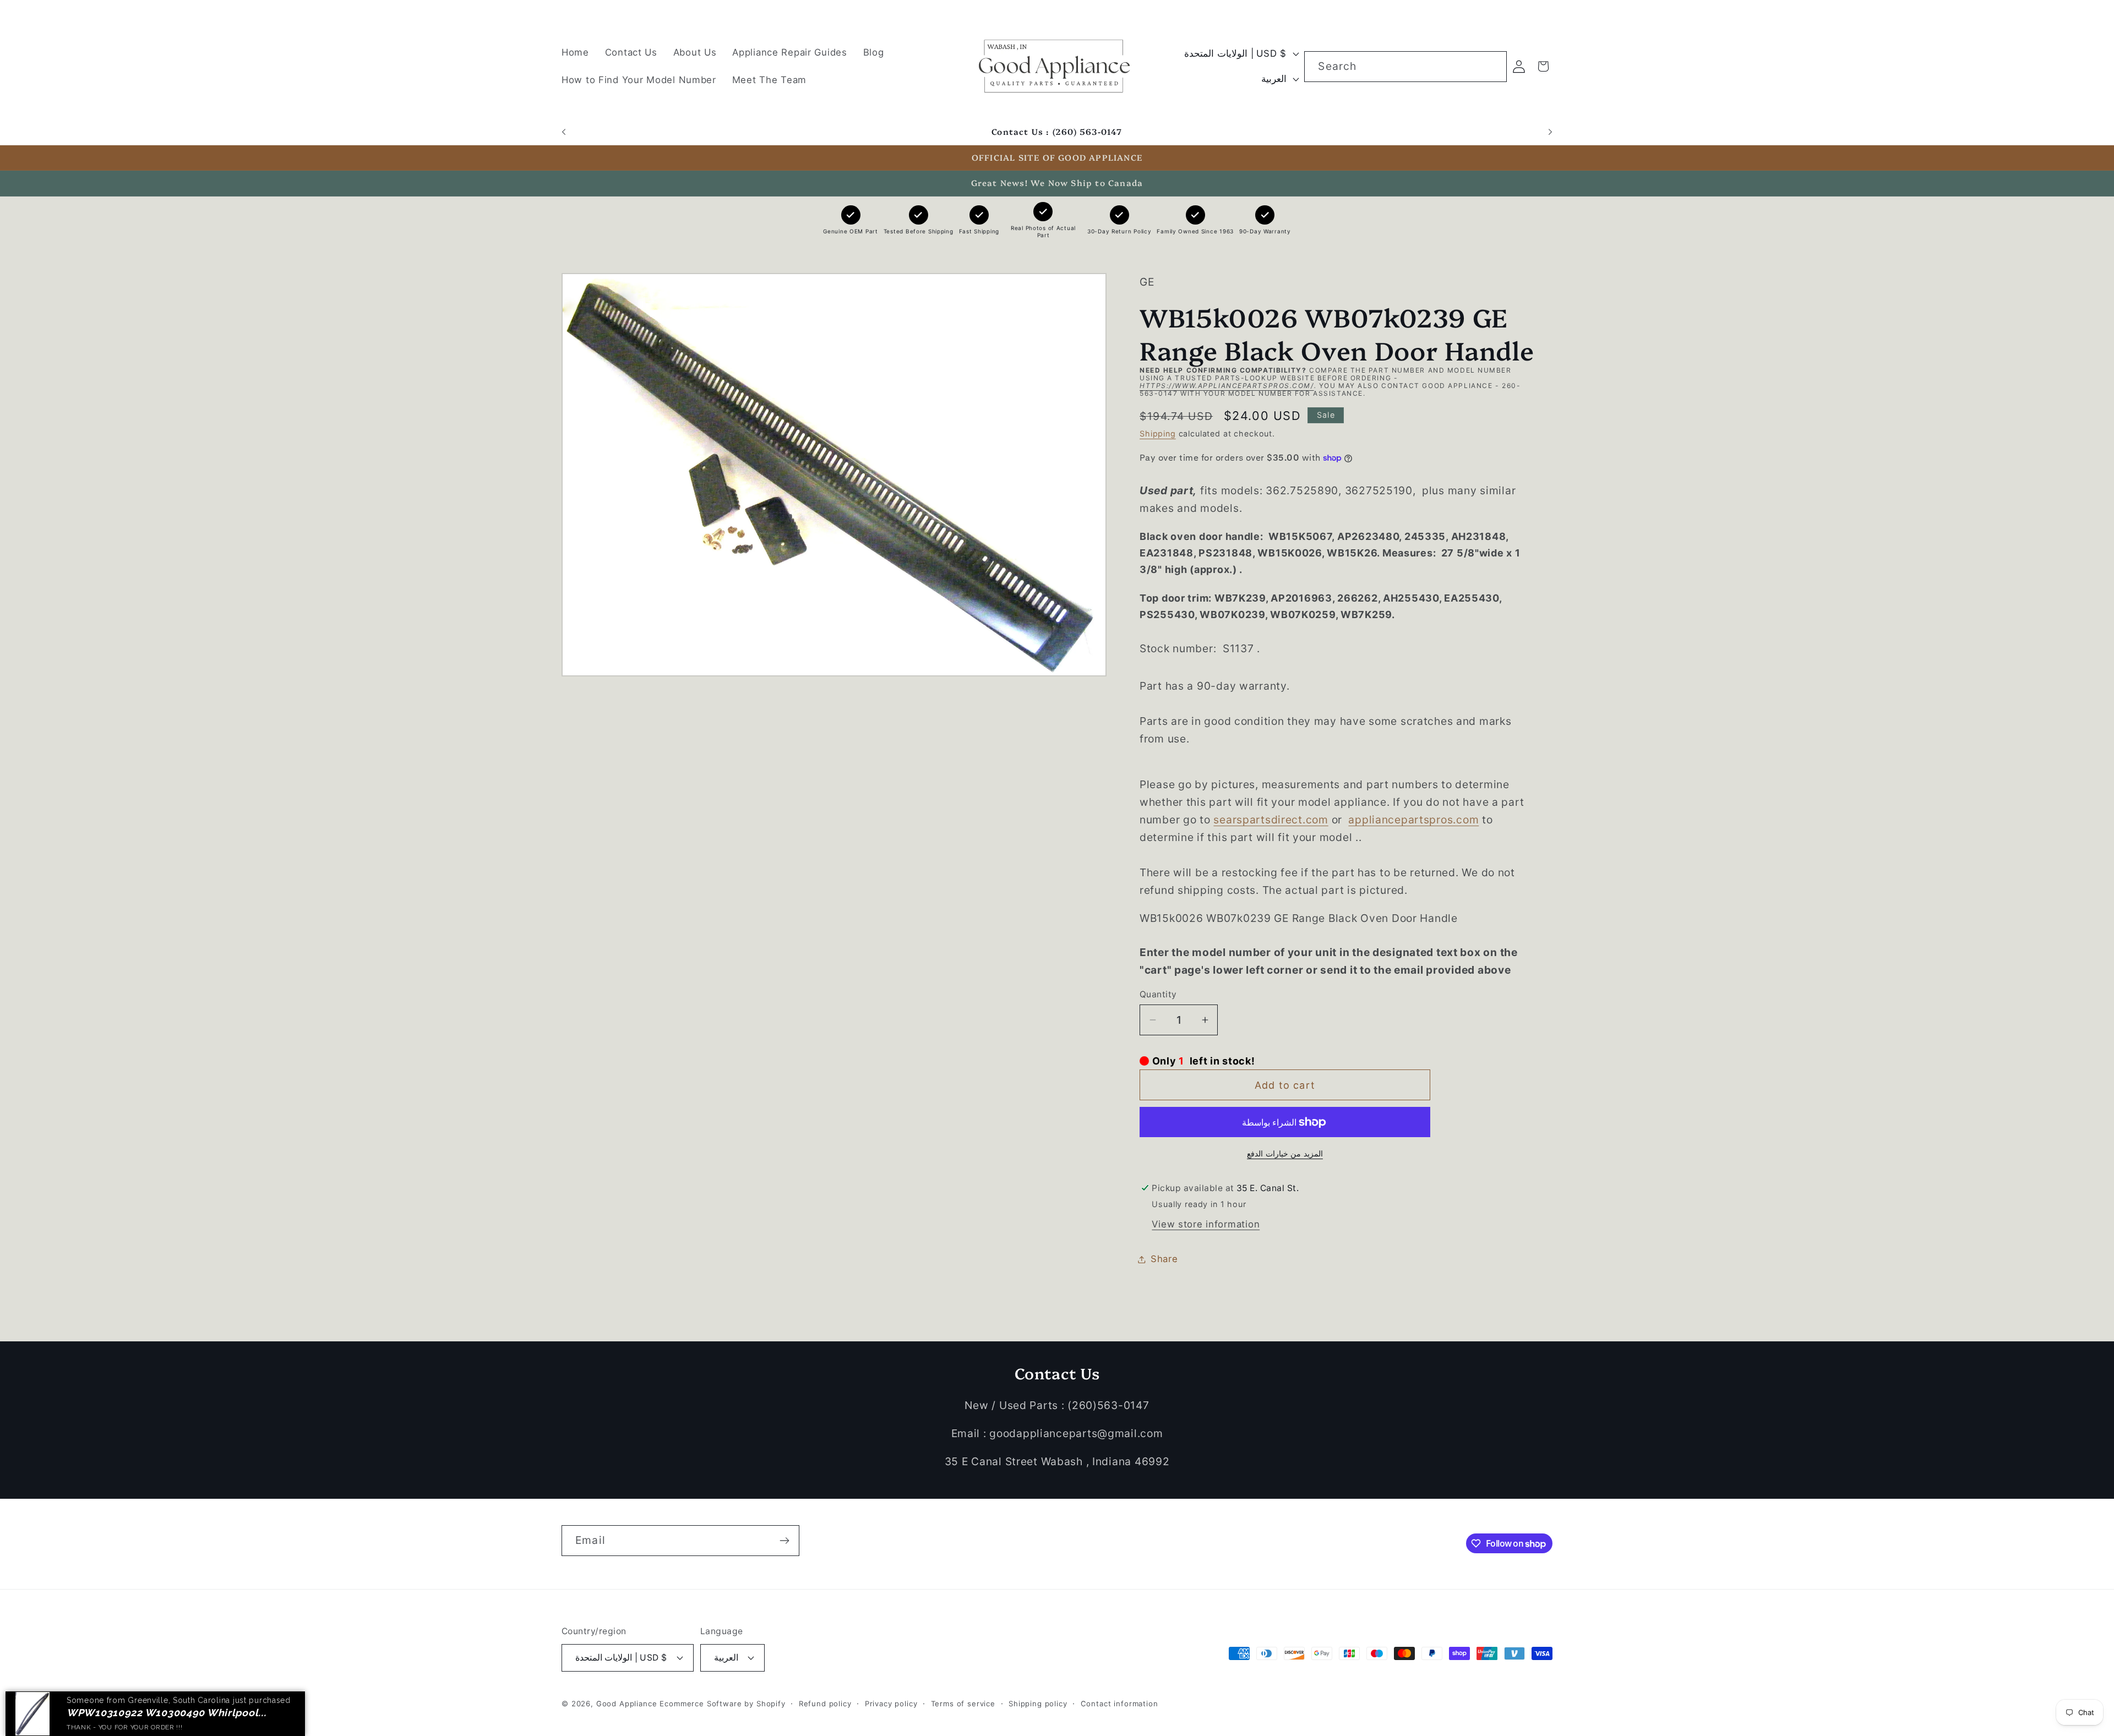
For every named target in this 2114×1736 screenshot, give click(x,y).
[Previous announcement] (564, 132)
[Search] (1492, 66)
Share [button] (1164, 1259)
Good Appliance (627, 1704)
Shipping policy (1038, 1704)
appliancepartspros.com (1413, 820)
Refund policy (825, 1704)
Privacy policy (891, 1704)
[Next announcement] (1550, 132)
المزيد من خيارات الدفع (1285, 1153)
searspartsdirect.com (1271, 820)
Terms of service (963, 1704)
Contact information (1119, 1704)
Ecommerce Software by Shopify (722, 1704)
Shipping (1158, 433)
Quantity (1158, 994)
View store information (1206, 1224)
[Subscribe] (784, 1541)
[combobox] (1405, 67)
